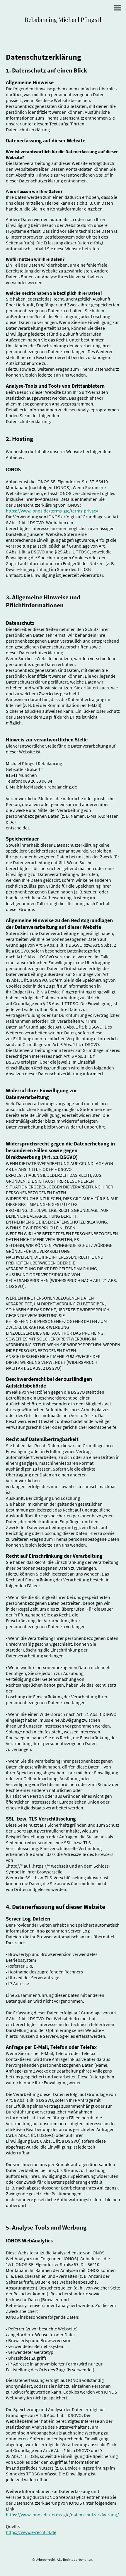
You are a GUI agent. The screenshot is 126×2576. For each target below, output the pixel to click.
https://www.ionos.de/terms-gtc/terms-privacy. (52, 511)
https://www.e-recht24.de (31, 2532)
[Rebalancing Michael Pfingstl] (63, 29)
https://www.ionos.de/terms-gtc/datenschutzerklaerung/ (62, 2515)
